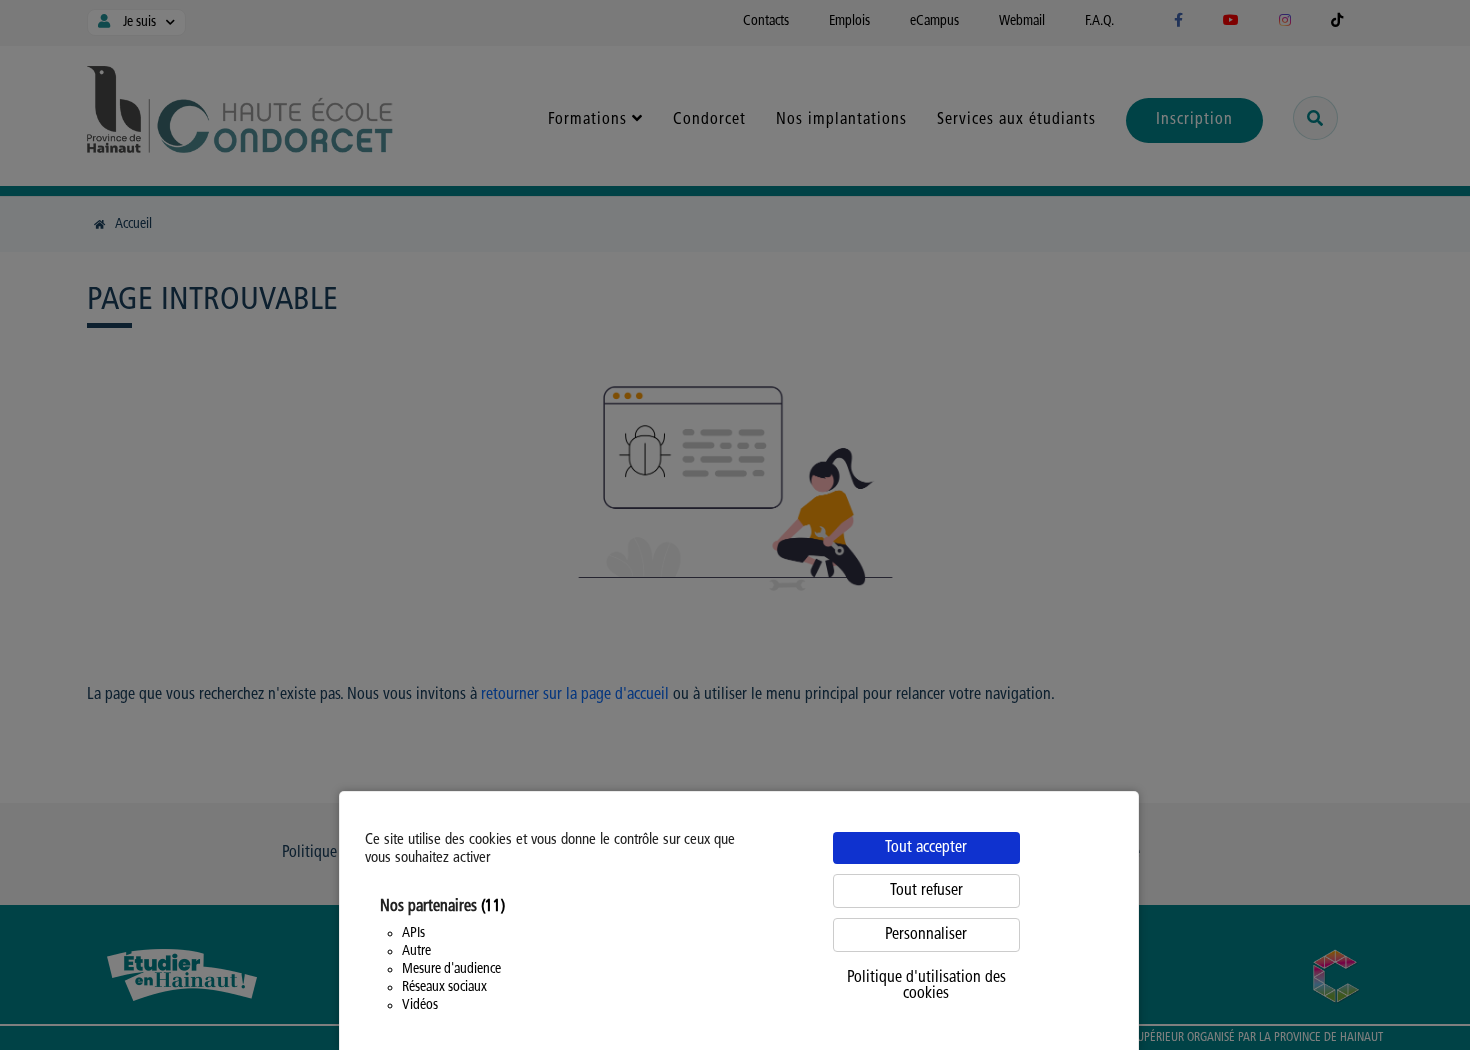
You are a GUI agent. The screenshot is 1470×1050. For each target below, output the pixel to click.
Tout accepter (926, 848)
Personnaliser (926, 935)
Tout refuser (926, 891)
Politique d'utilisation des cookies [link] (926, 986)
